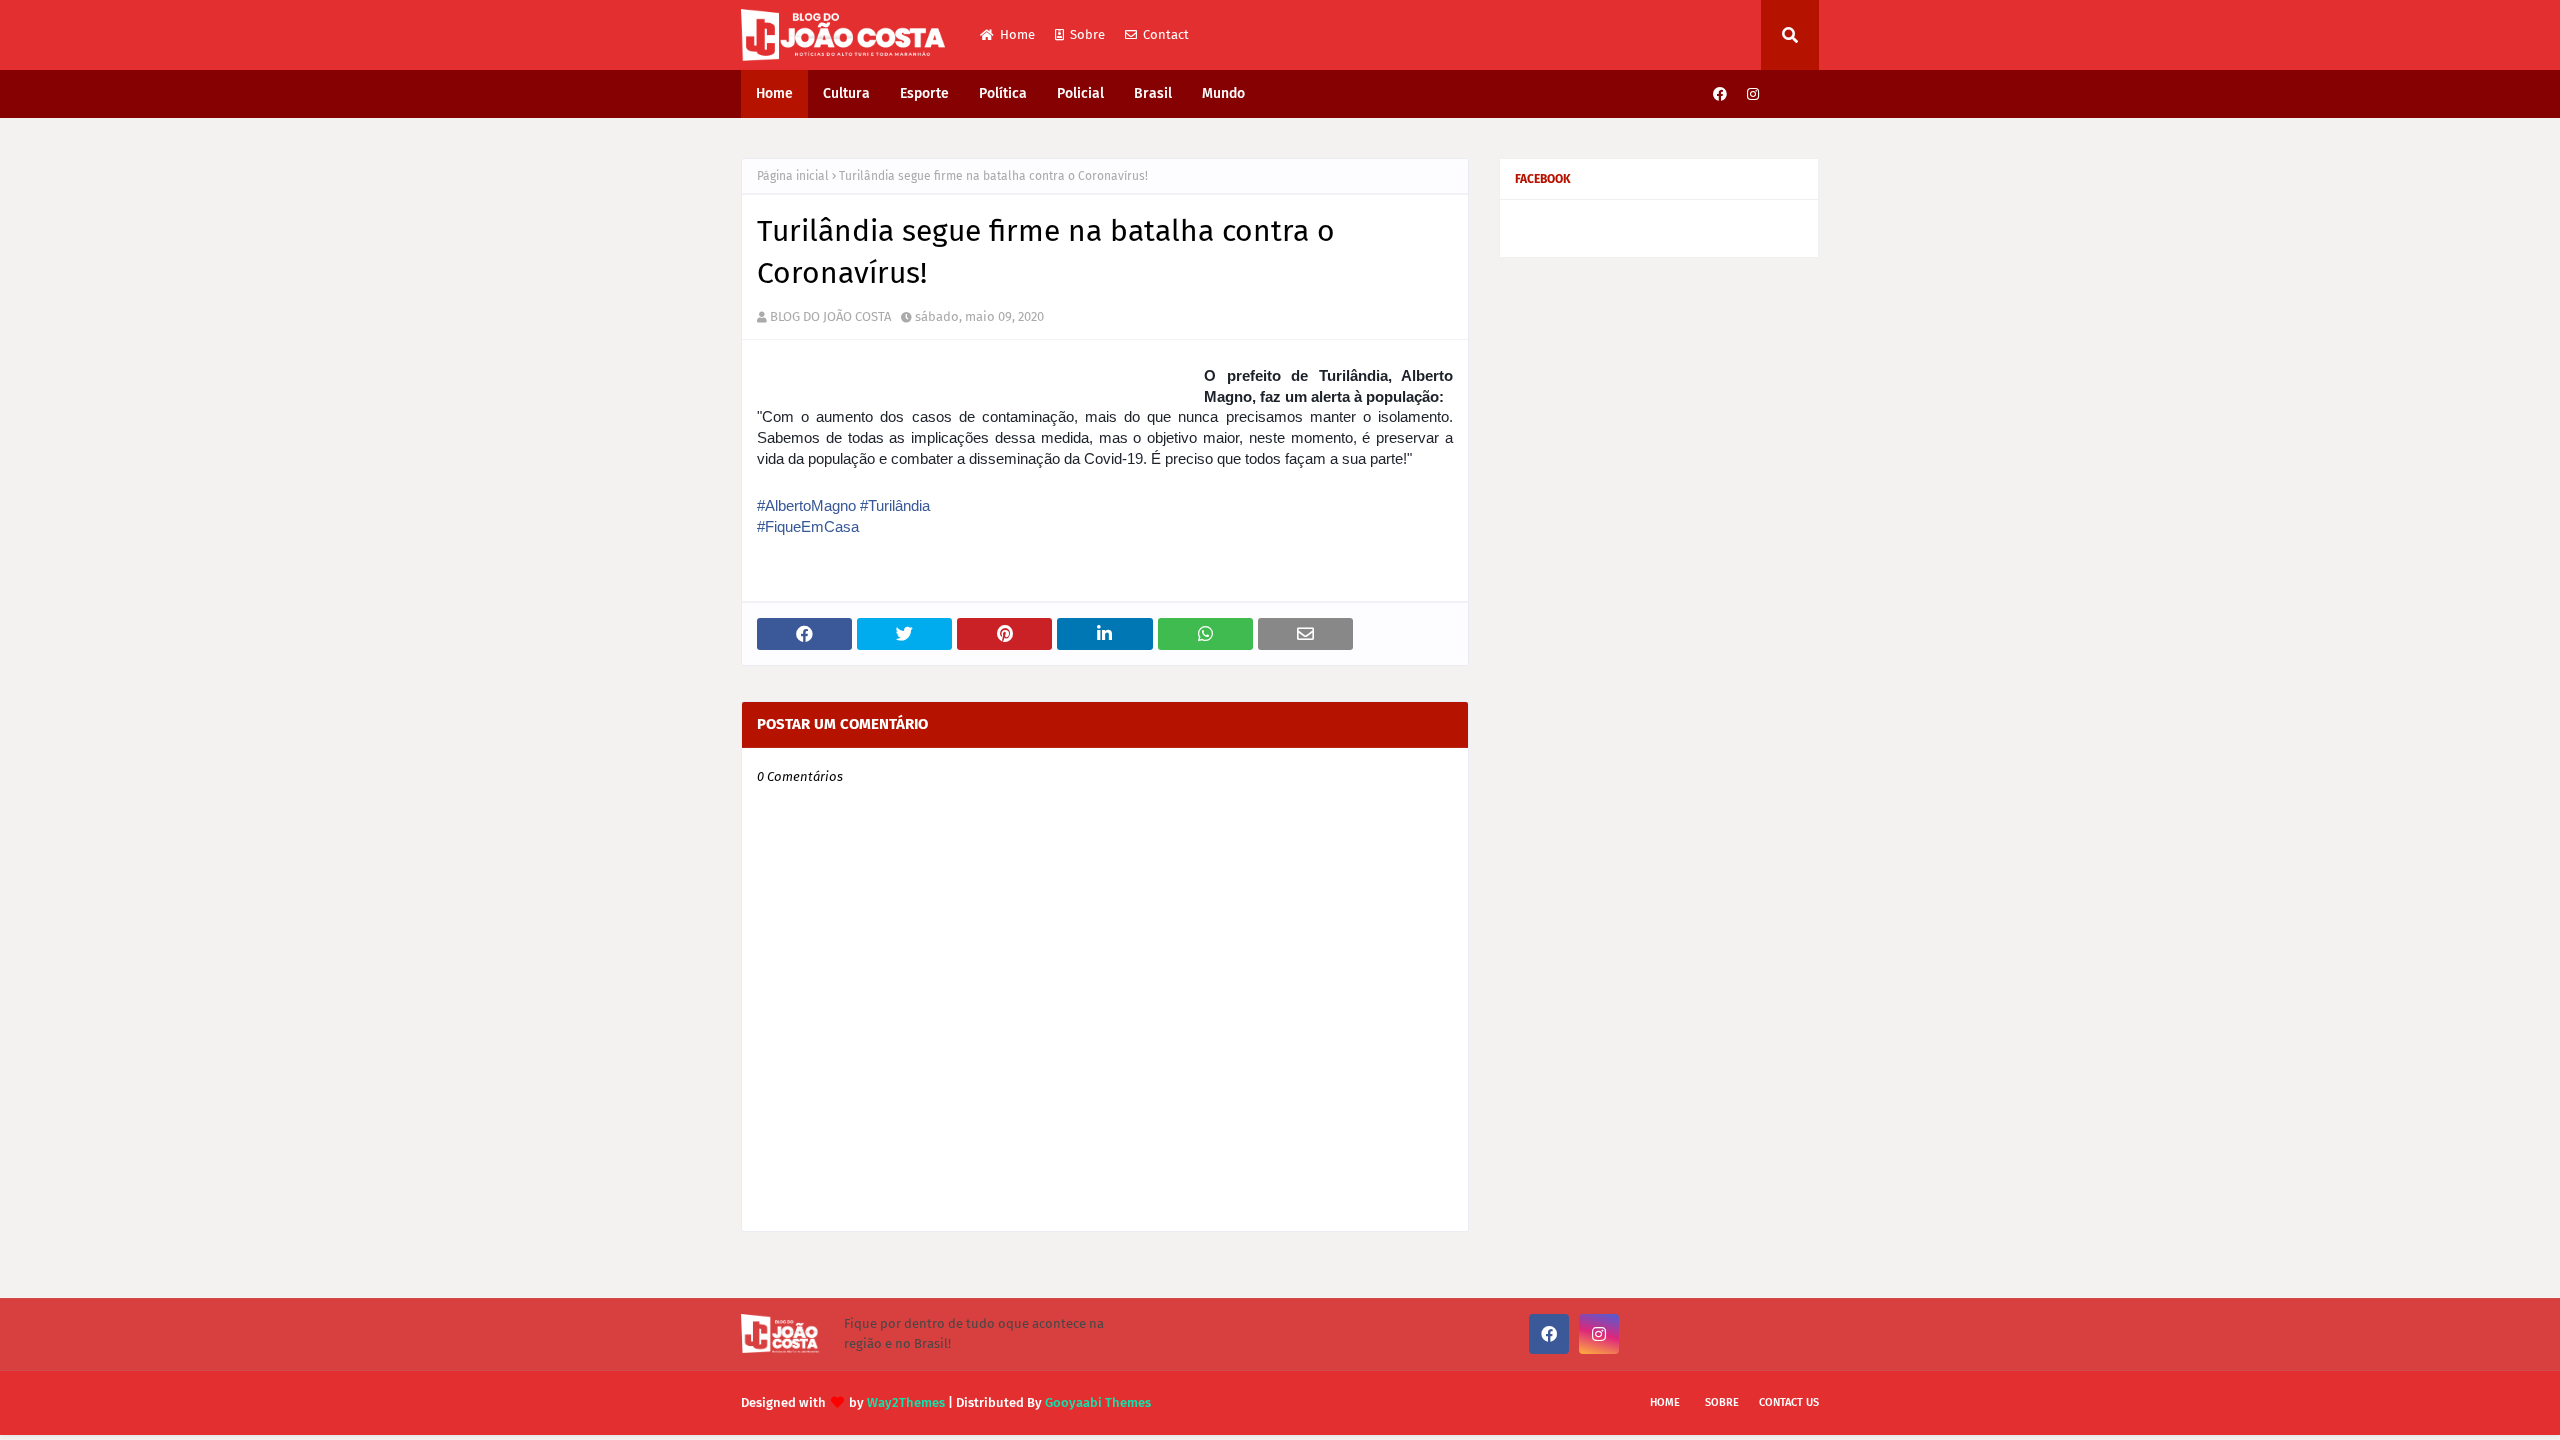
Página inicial (793, 176)
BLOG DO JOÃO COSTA (830, 316)
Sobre (1087, 34)
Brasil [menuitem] (1153, 93)
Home (1017, 34)
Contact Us (1789, 1402)
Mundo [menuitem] (1223, 93)
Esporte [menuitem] (924, 93)
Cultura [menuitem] (846, 93)
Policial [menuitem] (1080, 93)
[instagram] (1753, 94)
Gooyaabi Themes (1098, 1402)
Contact (1166, 34)
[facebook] (1720, 94)
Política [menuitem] (1003, 93)
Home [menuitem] (774, 93)
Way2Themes (906, 1402)
